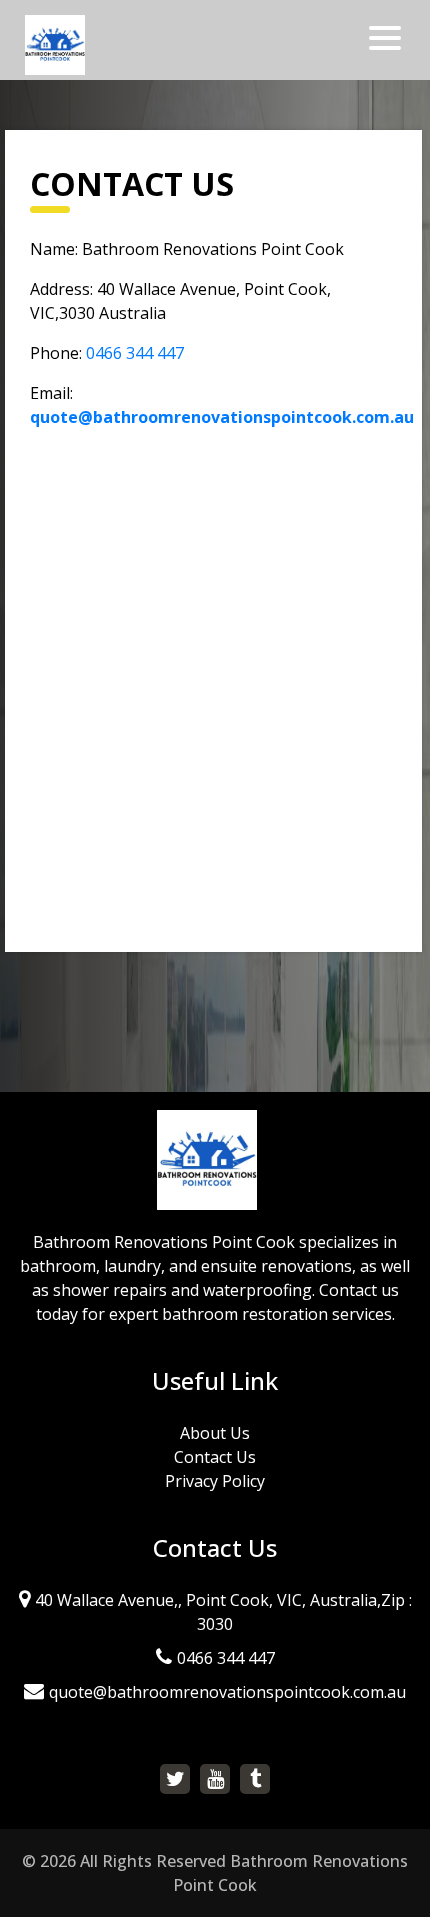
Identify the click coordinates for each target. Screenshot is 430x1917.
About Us (215, 1433)
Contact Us (215, 1457)
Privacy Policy (215, 1481)
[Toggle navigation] (386, 38)
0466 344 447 (135, 353)
